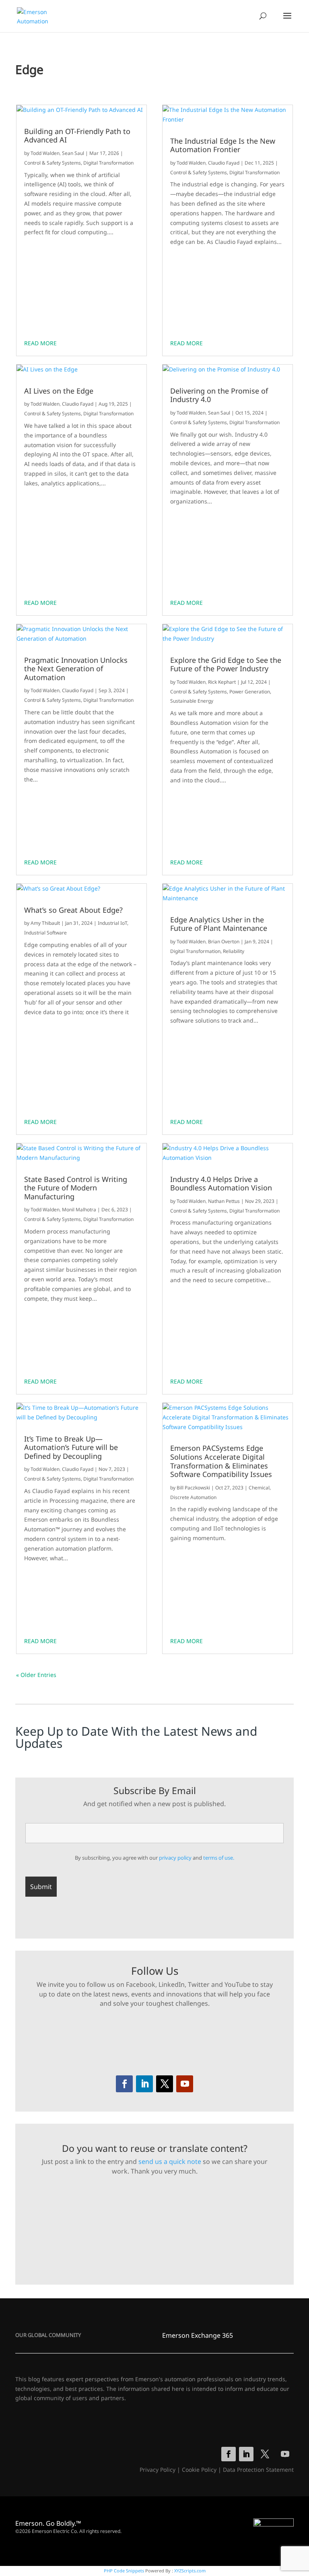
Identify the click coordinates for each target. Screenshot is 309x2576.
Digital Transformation (108, 163)
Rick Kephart (222, 682)
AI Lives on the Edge (59, 391)
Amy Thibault (45, 923)
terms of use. (219, 1858)
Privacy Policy (158, 2470)
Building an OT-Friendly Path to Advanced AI (77, 136)
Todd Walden (45, 153)
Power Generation (250, 692)
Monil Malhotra (79, 1210)
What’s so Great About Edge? (73, 910)
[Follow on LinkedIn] (144, 2084)
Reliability (234, 951)
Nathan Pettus (224, 1201)
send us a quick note (170, 2161)
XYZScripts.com (190, 2571)
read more (40, 343)
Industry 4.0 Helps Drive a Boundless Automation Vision (221, 1184)
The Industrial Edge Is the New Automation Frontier (223, 145)
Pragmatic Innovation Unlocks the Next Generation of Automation (76, 669)
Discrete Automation (193, 1497)
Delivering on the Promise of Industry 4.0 (219, 395)
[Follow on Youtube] (185, 2084)
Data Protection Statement (258, 2470)
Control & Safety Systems (53, 163)
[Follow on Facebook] (124, 2084)
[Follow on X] (165, 2084)
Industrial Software (45, 933)
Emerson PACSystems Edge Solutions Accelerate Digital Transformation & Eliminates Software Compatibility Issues (221, 1461)
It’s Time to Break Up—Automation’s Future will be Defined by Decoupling (71, 1448)
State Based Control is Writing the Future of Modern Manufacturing (76, 1188)
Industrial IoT (112, 923)
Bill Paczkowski (193, 1488)
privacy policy (175, 1858)
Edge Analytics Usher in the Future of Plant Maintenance (219, 924)
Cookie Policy (199, 2470)
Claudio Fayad (78, 404)
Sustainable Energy (192, 701)
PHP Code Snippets (124, 2571)
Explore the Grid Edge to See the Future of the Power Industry (226, 665)
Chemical (259, 1488)
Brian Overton (224, 942)
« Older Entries (36, 1675)
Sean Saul (73, 153)
